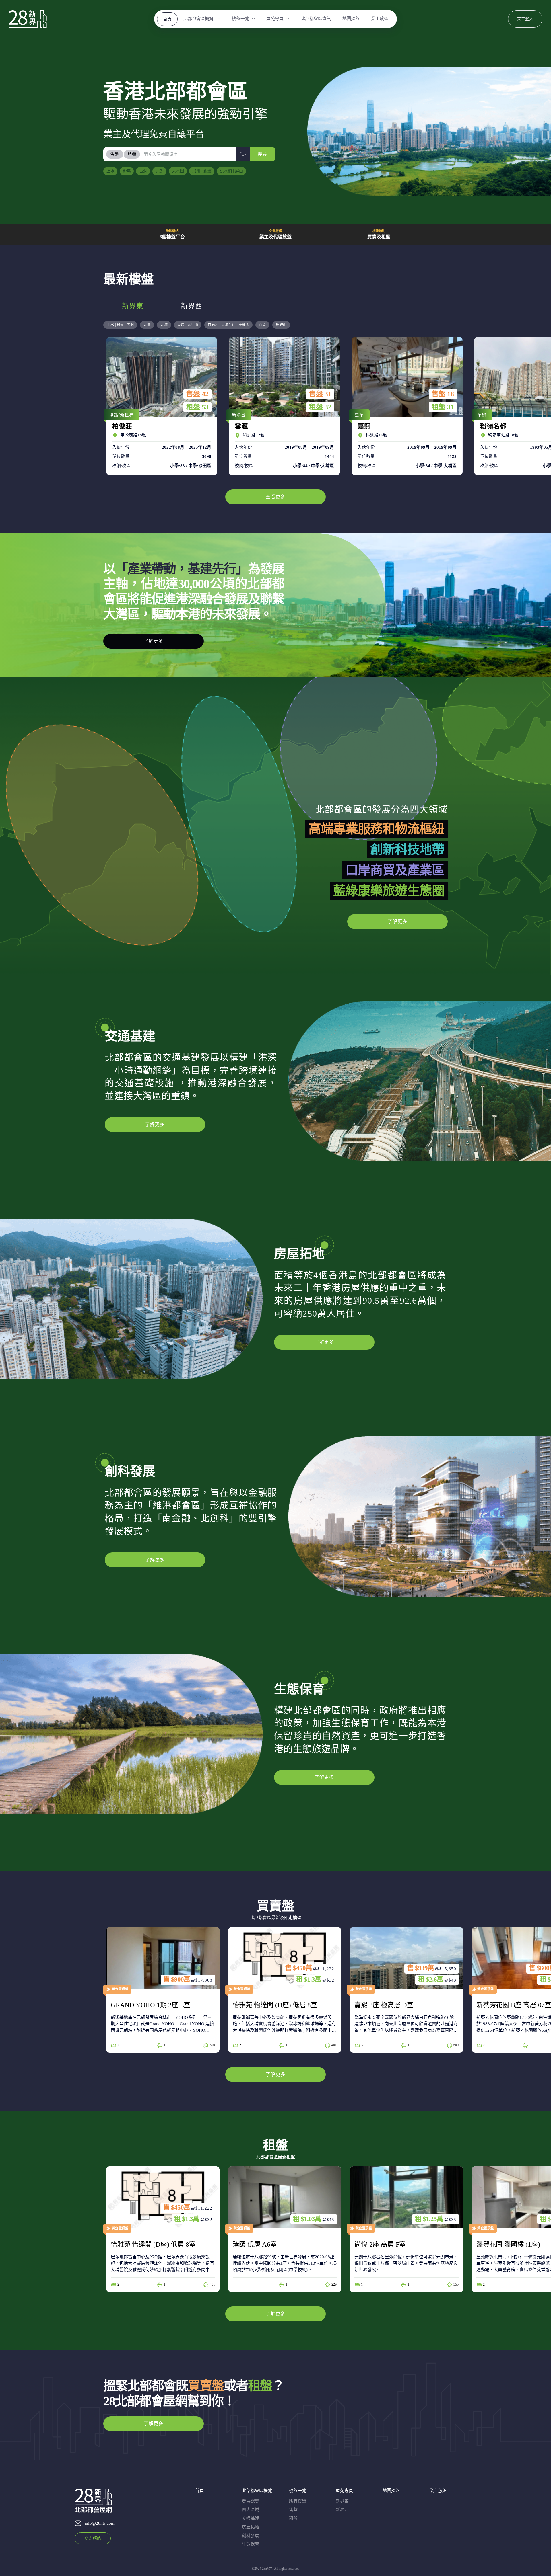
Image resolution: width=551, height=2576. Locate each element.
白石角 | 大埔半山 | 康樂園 (228, 325)
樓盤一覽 (240, 19)
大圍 (147, 325)
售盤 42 (197, 394)
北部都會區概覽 (199, 19)
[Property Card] (163, 1990)
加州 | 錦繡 (202, 171)
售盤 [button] (115, 154)
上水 (110, 171)
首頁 (167, 19)
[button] (243, 154)
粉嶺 (127, 171)
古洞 (143, 171)
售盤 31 (320, 394)
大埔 (164, 325)
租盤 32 (320, 407)
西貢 (262, 325)
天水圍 (178, 171)
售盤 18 (443, 394)
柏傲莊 (160, 406)
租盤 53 (197, 407)
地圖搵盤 (351, 19)
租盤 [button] (132, 154)
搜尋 (262, 154)
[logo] (28, 19)
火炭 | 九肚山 (188, 325)
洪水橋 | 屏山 (231, 171)
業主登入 (525, 19)
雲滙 (283, 406)
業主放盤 (380, 19)
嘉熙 (406, 406)
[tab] (115, 154)
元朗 (160, 171)
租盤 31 (443, 407)
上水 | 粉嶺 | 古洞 (120, 325)
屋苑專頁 (275, 19)
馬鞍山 (281, 325)
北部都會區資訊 (316, 19)
